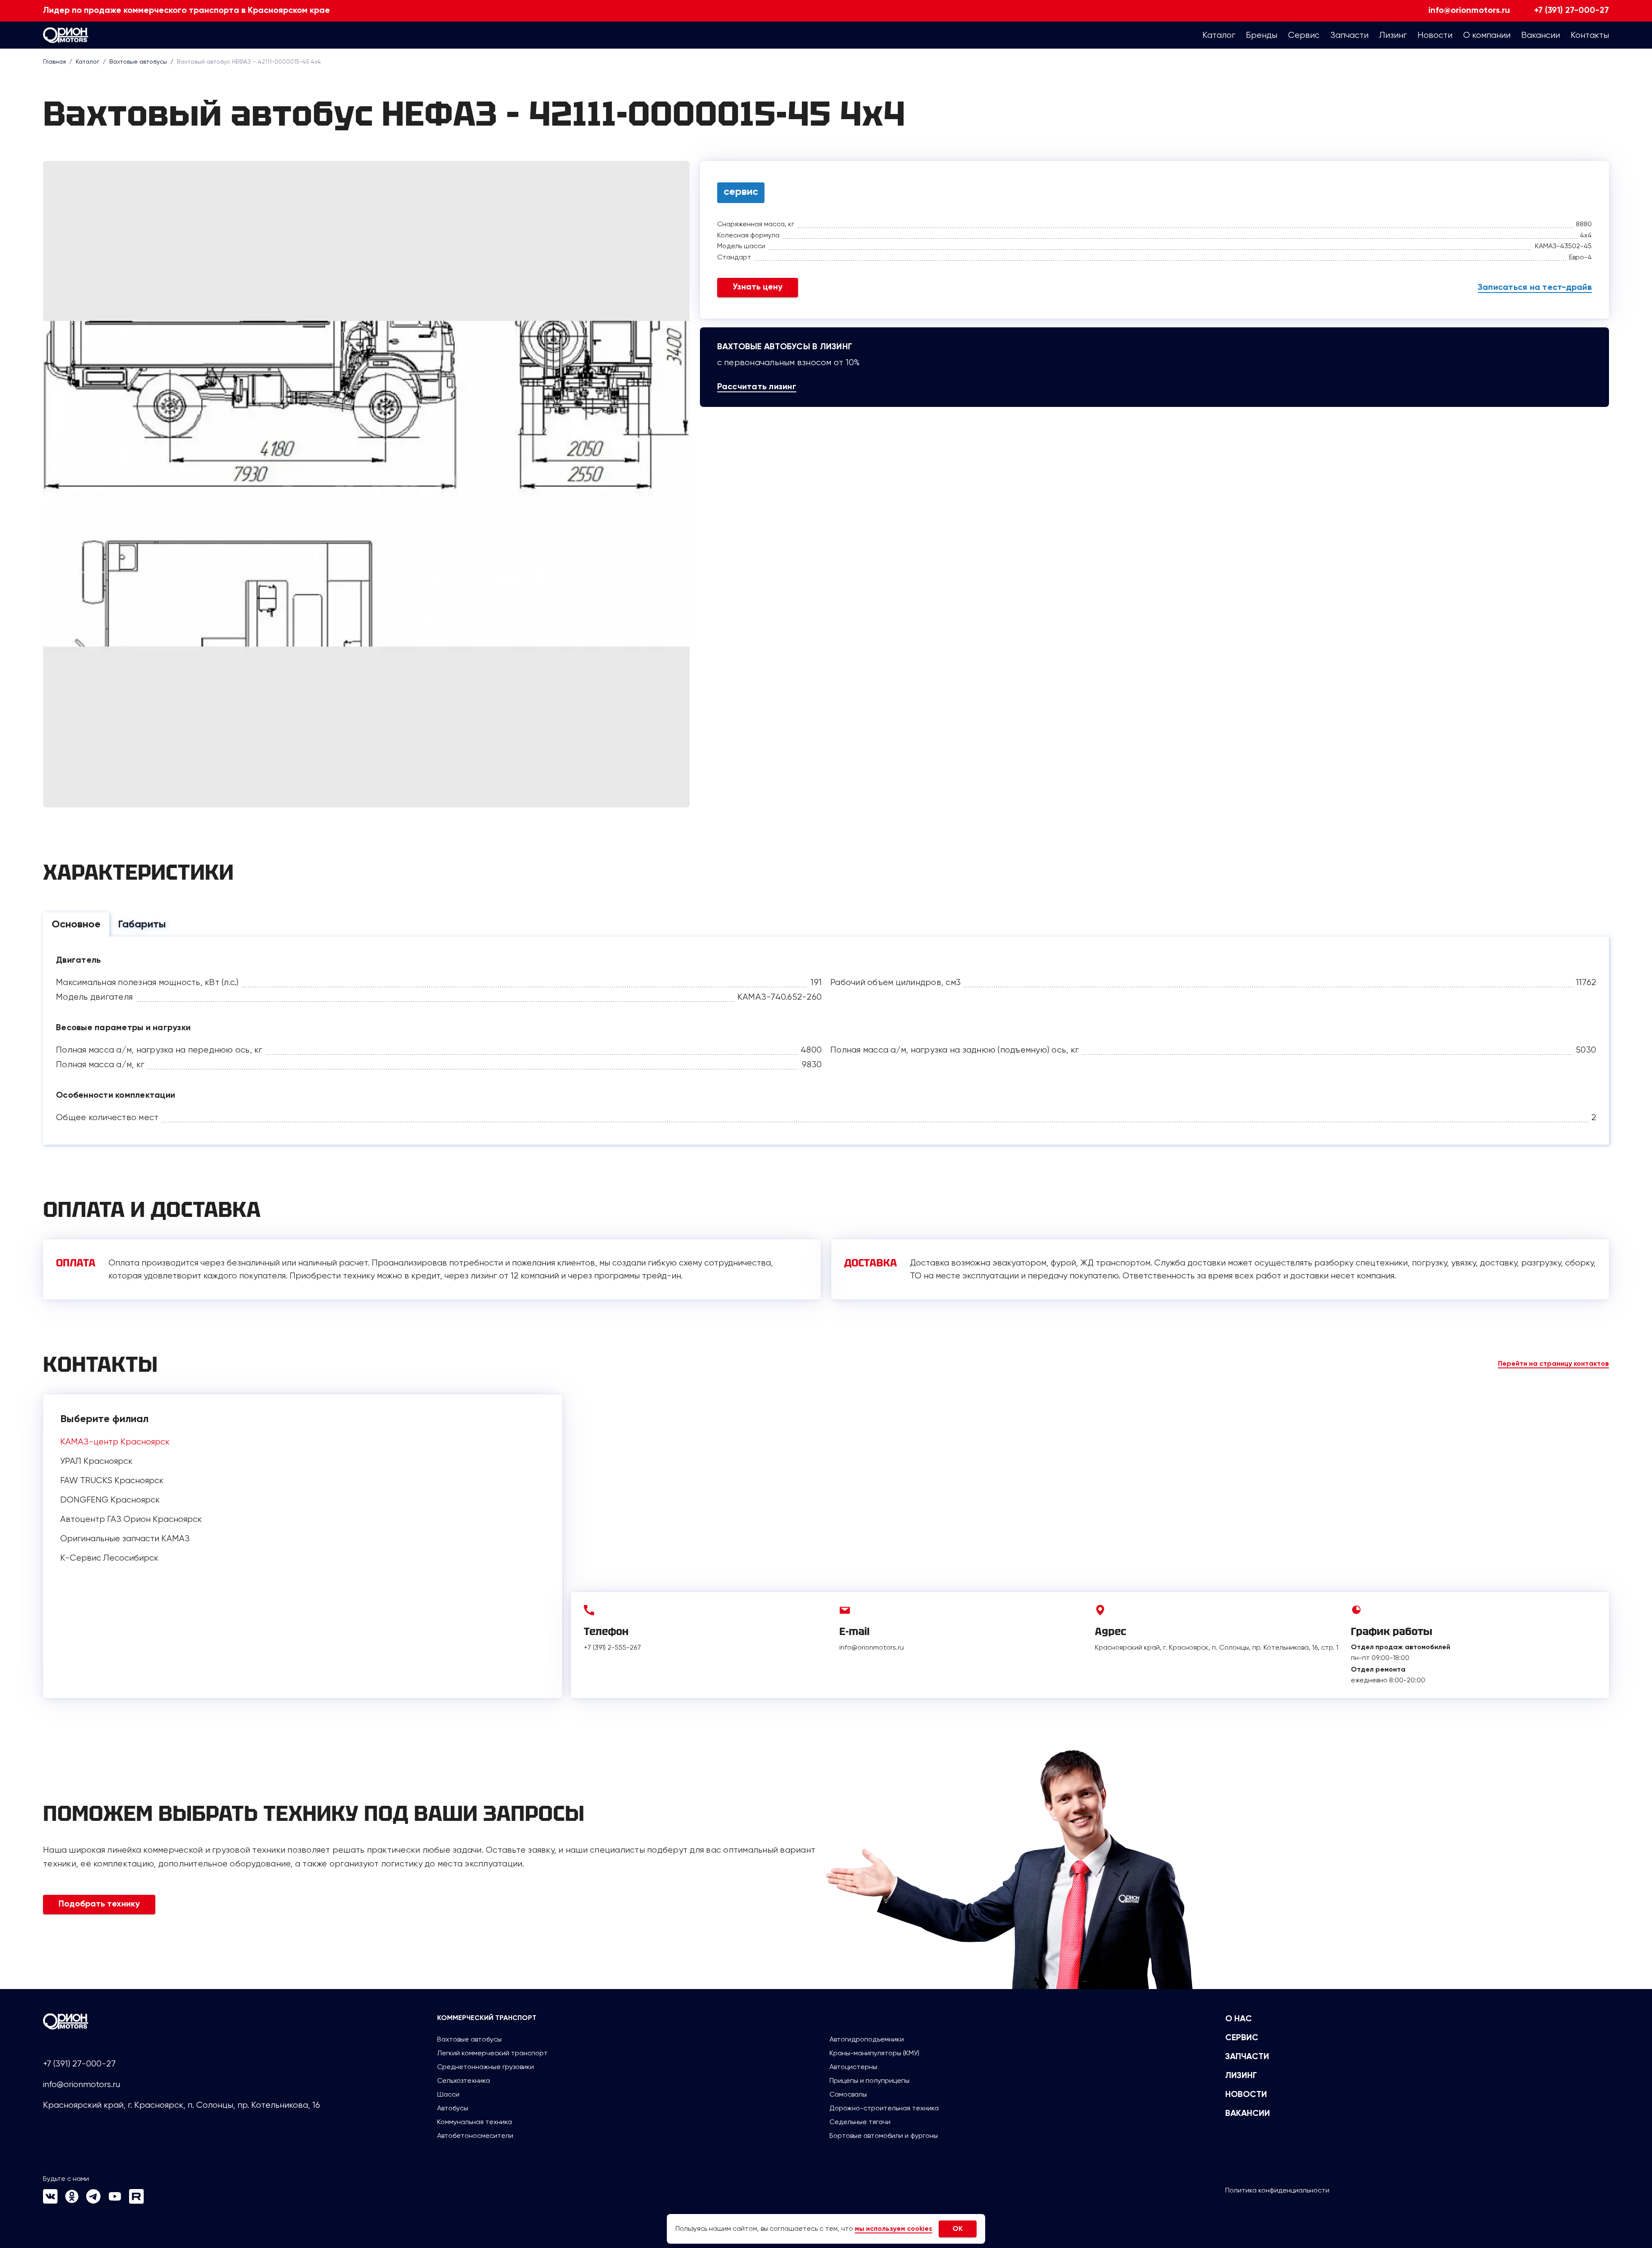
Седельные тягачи (860, 2122)
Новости (1246, 2095)
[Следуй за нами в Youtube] (115, 2201)
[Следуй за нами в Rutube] (136, 2201)
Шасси (448, 2094)
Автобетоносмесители (475, 2136)
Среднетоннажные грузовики (485, 2067)
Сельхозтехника (464, 2080)
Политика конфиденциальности (1277, 2190)
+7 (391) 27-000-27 (1572, 11)
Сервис (1242, 2038)
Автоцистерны (853, 2067)
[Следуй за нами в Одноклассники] (72, 2201)
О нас (1239, 2019)
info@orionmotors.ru (1469, 11)
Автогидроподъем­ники (867, 2039)
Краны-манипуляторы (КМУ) (874, 2053)
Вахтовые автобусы (469, 2039)
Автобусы (453, 2108)
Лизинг (1241, 2076)
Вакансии (1248, 2114)
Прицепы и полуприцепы (869, 2080)
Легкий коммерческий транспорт (492, 2053)
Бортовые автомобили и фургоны (884, 2136)
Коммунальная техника (475, 2122)
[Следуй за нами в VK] (50, 2201)
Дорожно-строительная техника (884, 2108)
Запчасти (1247, 2057)
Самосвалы (848, 2094)
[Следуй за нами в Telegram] (93, 2201)
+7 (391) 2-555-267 (612, 1647)
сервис (741, 192)
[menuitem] (1219, 35)
